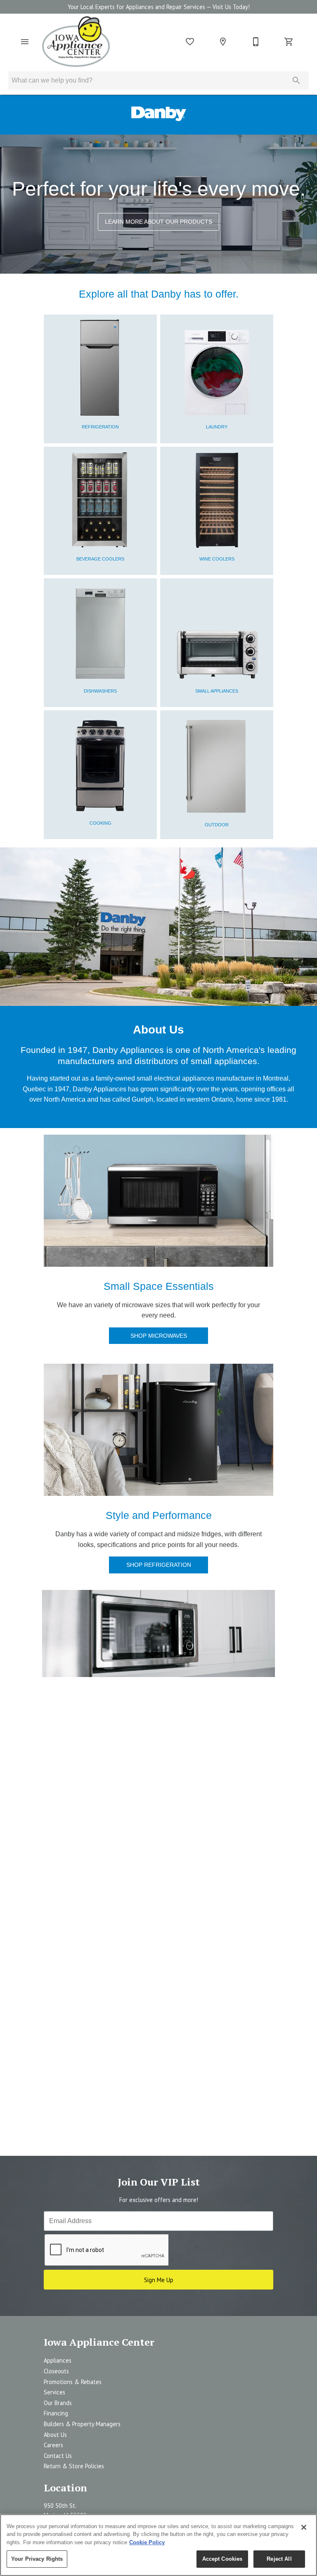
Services (54, 2392)
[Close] (304, 2527)
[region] (158, 2545)
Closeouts (56, 2371)
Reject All (279, 2559)
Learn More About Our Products (158, 222)
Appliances (58, 2360)
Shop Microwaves (159, 1336)
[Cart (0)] (289, 42)
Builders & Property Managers (82, 2424)
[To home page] (76, 42)
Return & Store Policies (74, 2466)
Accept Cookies (222, 2559)
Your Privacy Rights (37, 2559)
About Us (55, 2435)
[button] (25, 42)
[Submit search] (296, 80)
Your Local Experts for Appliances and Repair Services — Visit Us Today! (159, 7)
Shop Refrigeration (159, 1565)
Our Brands (58, 2403)
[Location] (223, 42)
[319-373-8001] (256, 42)
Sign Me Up (159, 2280)
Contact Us (58, 2456)
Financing (56, 2413)
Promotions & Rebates (73, 2382)
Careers (53, 2445)
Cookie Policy (147, 2542)
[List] (190, 42)
